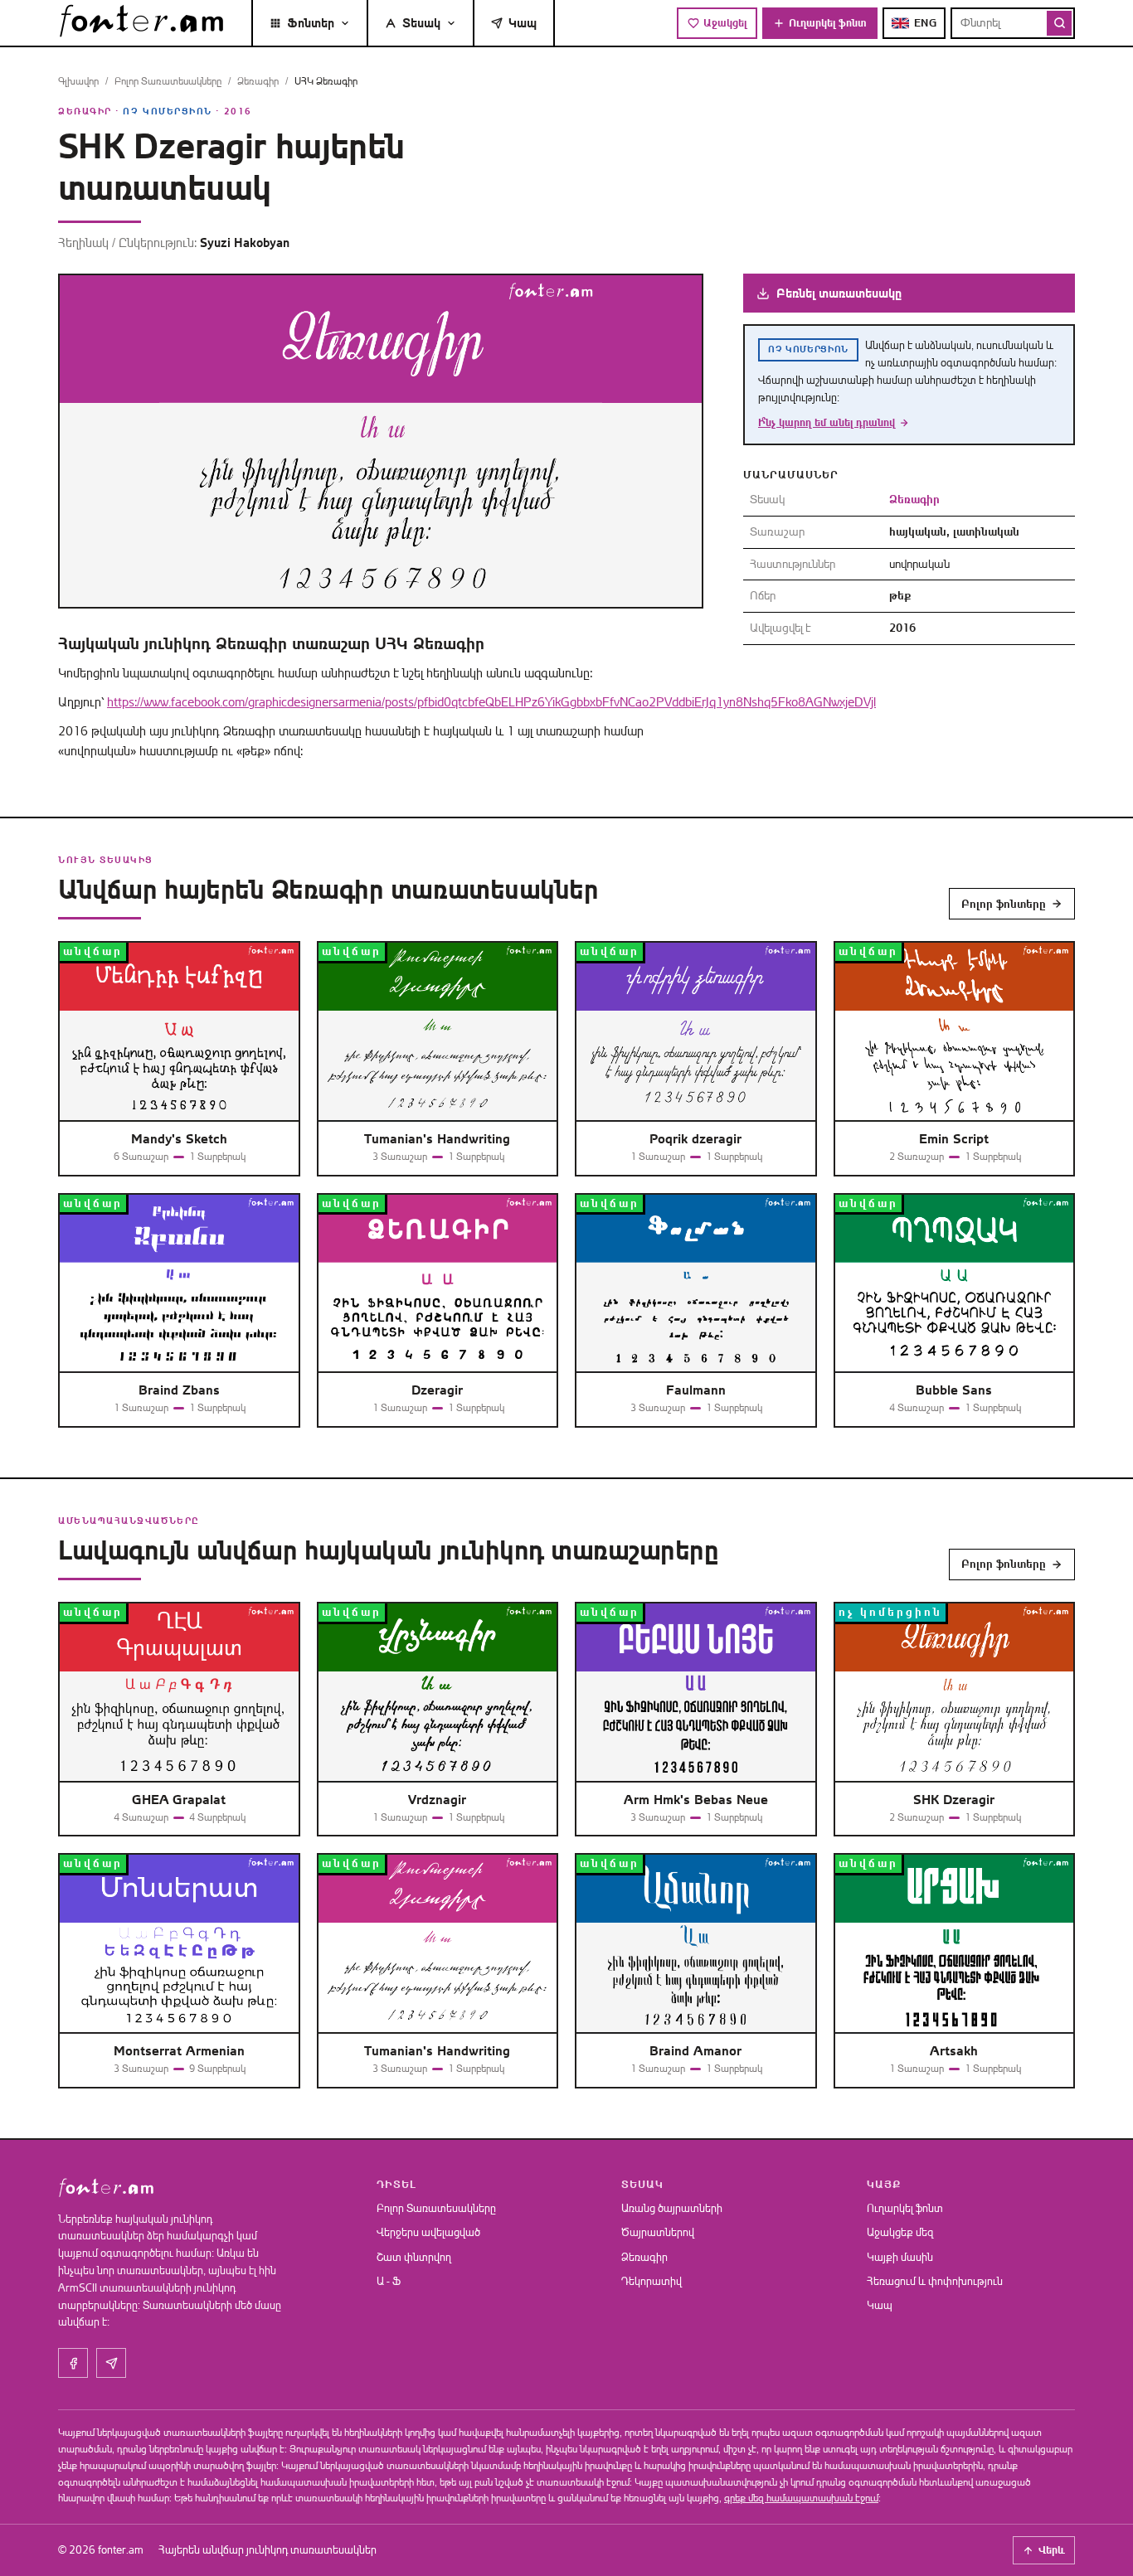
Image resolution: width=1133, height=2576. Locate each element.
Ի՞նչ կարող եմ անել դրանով (827, 422)
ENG (926, 23)
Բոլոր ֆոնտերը (1004, 904)
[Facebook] (73, 2363)
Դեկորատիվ (652, 2281)
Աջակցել (725, 23)
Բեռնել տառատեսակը (839, 293)
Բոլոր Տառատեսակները (168, 81)
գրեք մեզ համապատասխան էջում (801, 2498)
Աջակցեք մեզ (900, 2232)
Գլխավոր (78, 81)
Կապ (523, 23)
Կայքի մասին (900, 2257)
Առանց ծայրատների (672, 2208)
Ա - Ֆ (389, 2281)
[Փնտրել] (1059, 23)
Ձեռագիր (258, 81)
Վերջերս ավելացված (428, 2232)
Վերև (1052, 2550)
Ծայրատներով (658, 2232)
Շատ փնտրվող (414, 2257)
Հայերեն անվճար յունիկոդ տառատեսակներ (267, 2550)
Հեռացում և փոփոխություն (935, 2281)
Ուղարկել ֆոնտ (828, 23)
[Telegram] (111, 2363)
